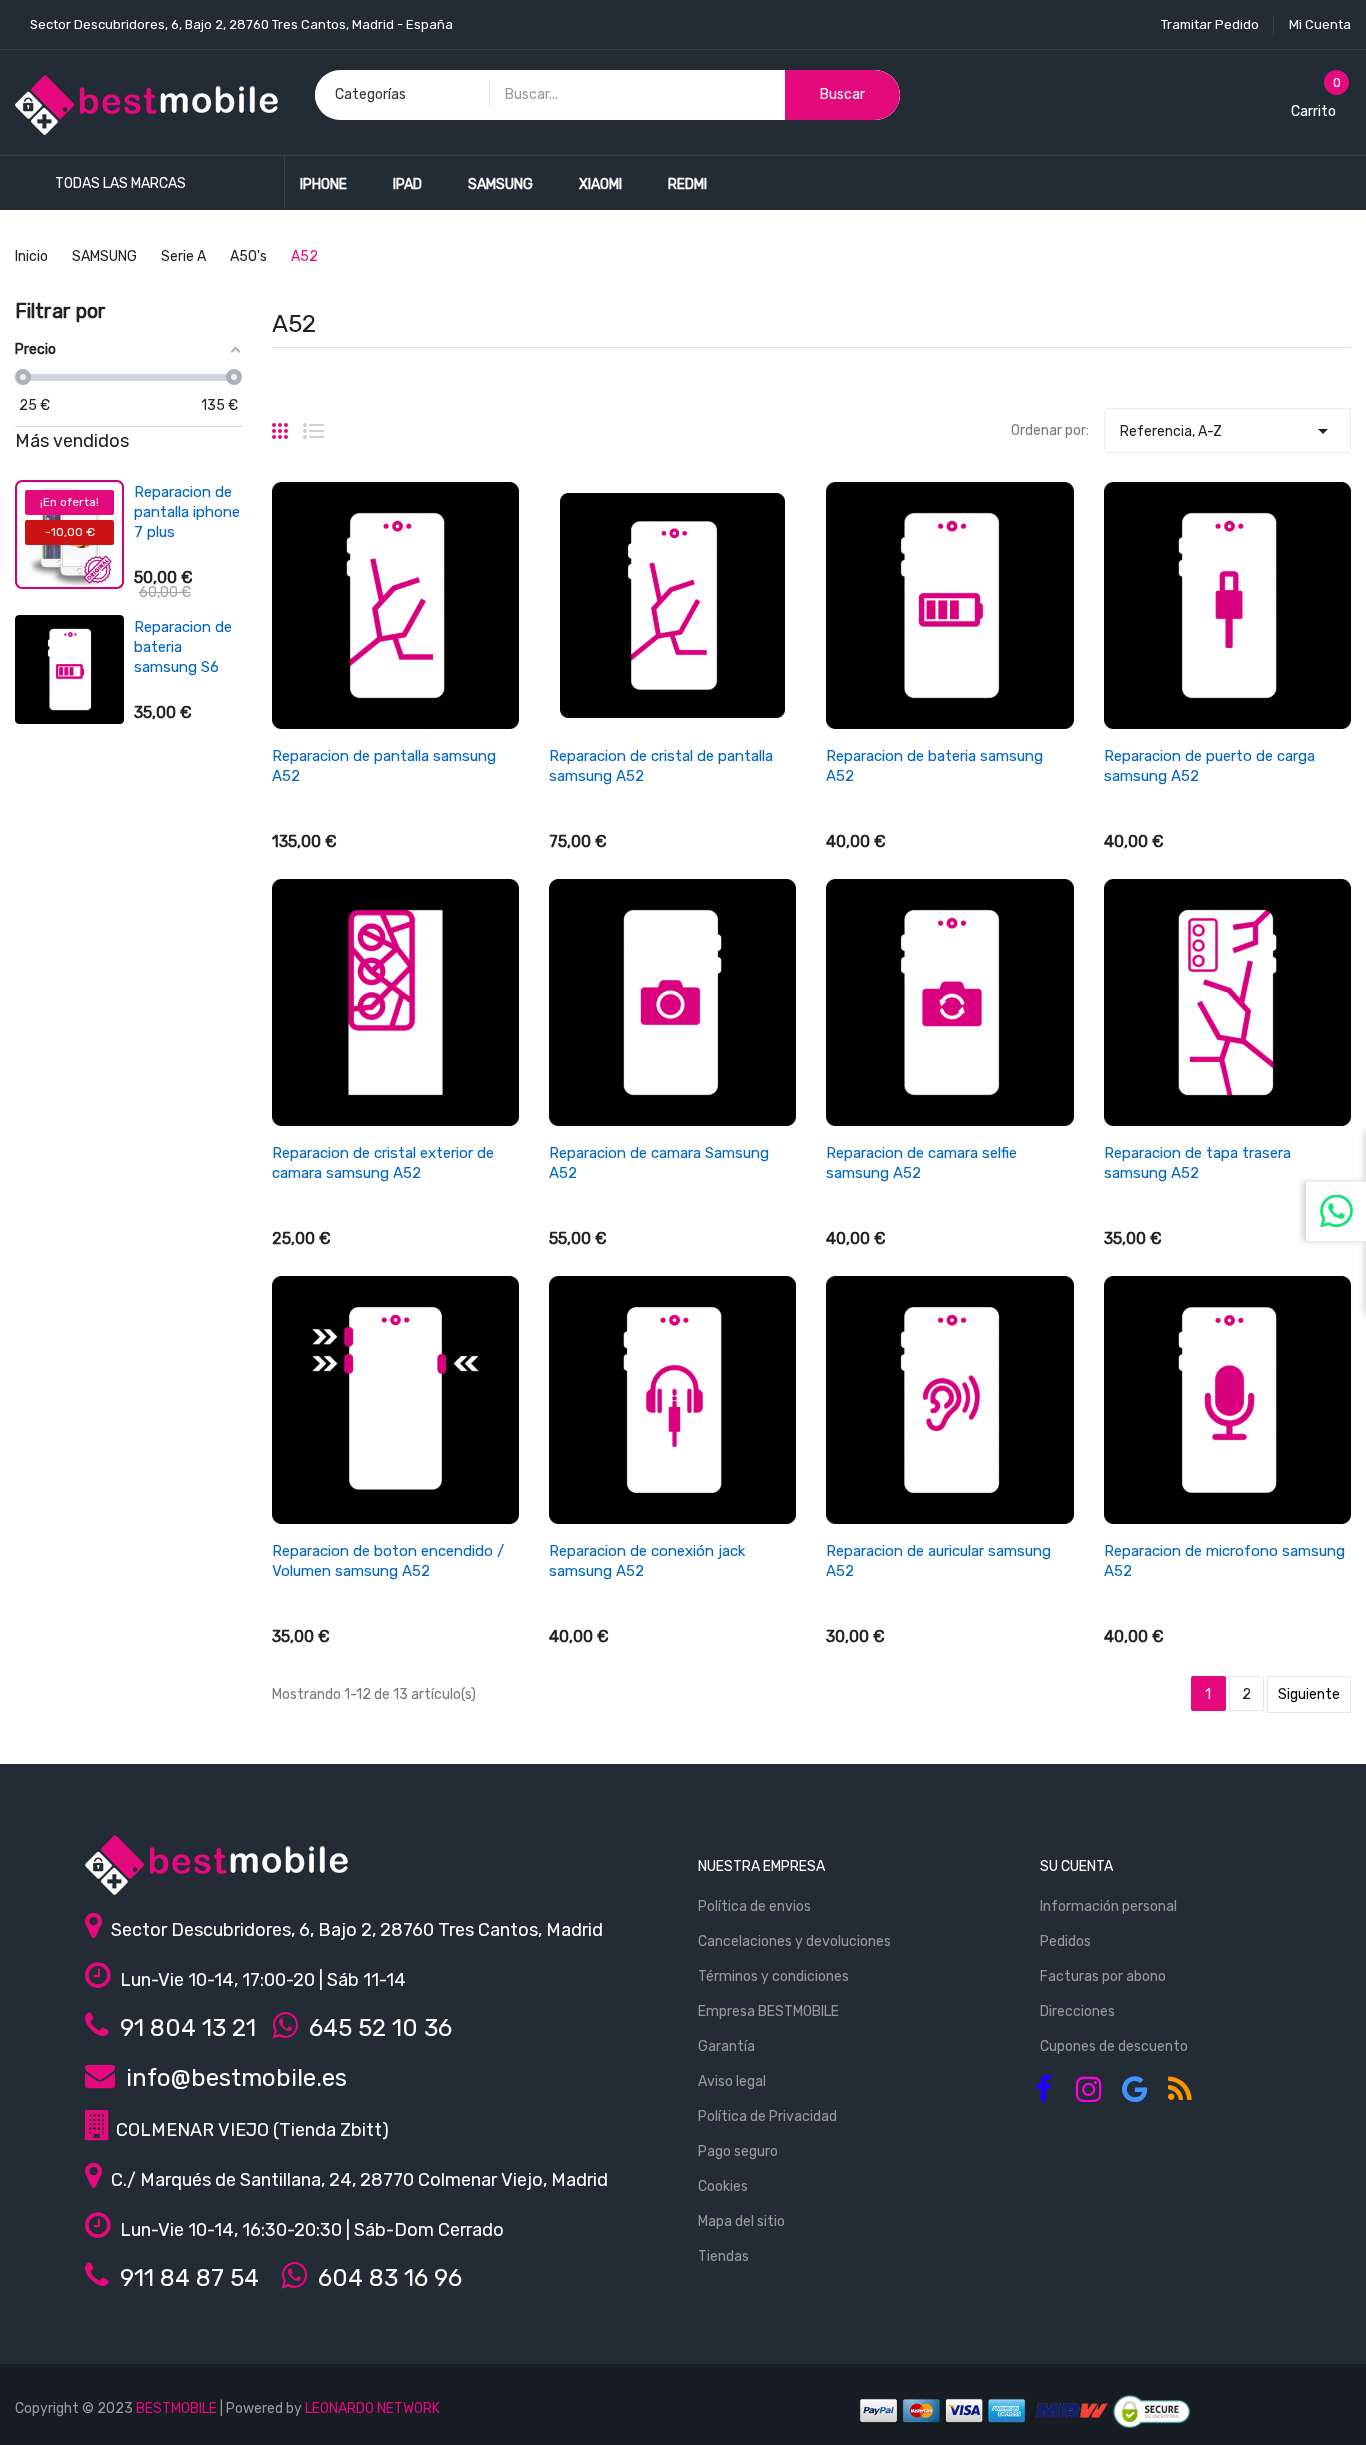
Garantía (726, 2046)
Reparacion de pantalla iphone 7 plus (187, 512)
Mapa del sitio (741, 2221)
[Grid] (280, 423)
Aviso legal (732, 2081)
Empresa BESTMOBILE (768, 2011)
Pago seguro (738, 2151)
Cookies (723, 2186)
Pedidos (1065, 1941)
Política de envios (754, 1906)
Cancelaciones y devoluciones (794, 1941)
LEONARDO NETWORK (372, 2408)
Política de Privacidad (767, 2116)
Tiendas (723, 2256)
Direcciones (1077, 2011)
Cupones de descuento (1114, 2046)
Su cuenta (1076, 1866)
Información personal (1108, 1906)
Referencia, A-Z (1227, 431)
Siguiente (1309, 1694)
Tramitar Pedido (1210, 24)
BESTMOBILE (176, 2408)
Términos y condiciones (773, 1976)
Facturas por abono (1103, 1976)
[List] (313, 423)
